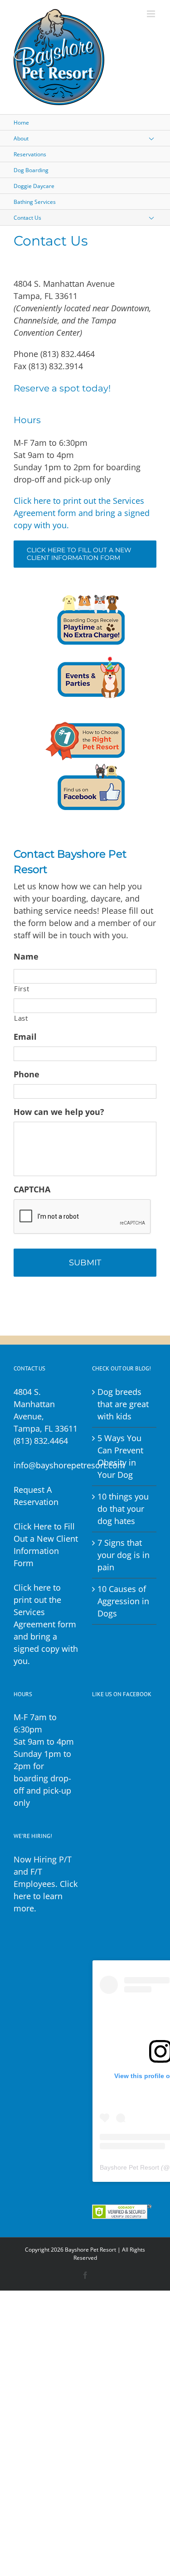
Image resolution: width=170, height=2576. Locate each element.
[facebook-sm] (85, 764)
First (22, 989)
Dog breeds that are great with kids (123, 1404)
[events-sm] (85, 651)
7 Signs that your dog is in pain (124, 1555)
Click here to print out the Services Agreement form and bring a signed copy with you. (82, 513)
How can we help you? (59, 1112)
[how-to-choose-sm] (85, 712)
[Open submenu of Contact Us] (158, 218)
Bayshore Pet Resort (129, 2167)
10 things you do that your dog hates (123, 1509)
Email (25, 1037)
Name (26, 957)
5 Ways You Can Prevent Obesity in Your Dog (120, 1456)
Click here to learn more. (46, 1896)
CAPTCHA (32, 1189)
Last (21, 1018)
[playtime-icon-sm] (85, 599)
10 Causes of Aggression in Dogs (123, 1601)
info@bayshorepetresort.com (69, 1465)
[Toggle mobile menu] (152, 14)
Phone (27, 1074)
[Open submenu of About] (158, 138)
